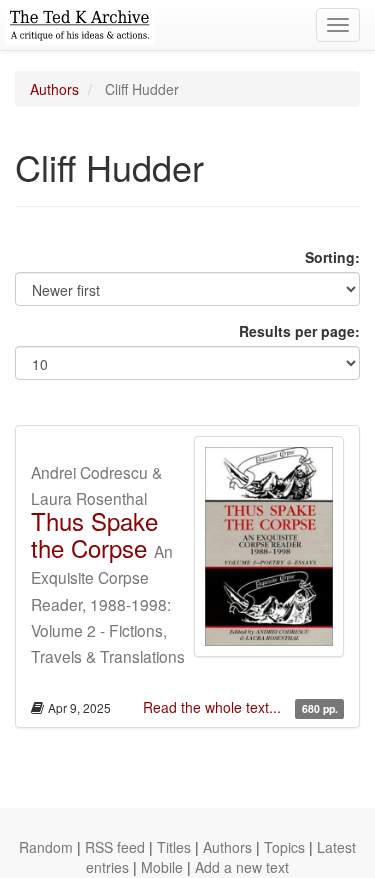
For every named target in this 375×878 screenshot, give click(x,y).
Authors (54, 89)
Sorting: (332, 257)
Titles (174, 847)
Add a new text (242, 867)
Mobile (162, 867)
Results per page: (299, 331)
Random (46, 847)
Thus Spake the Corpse (94, 533)
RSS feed (115, 847)
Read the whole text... (214, 707)
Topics (284, 847)
